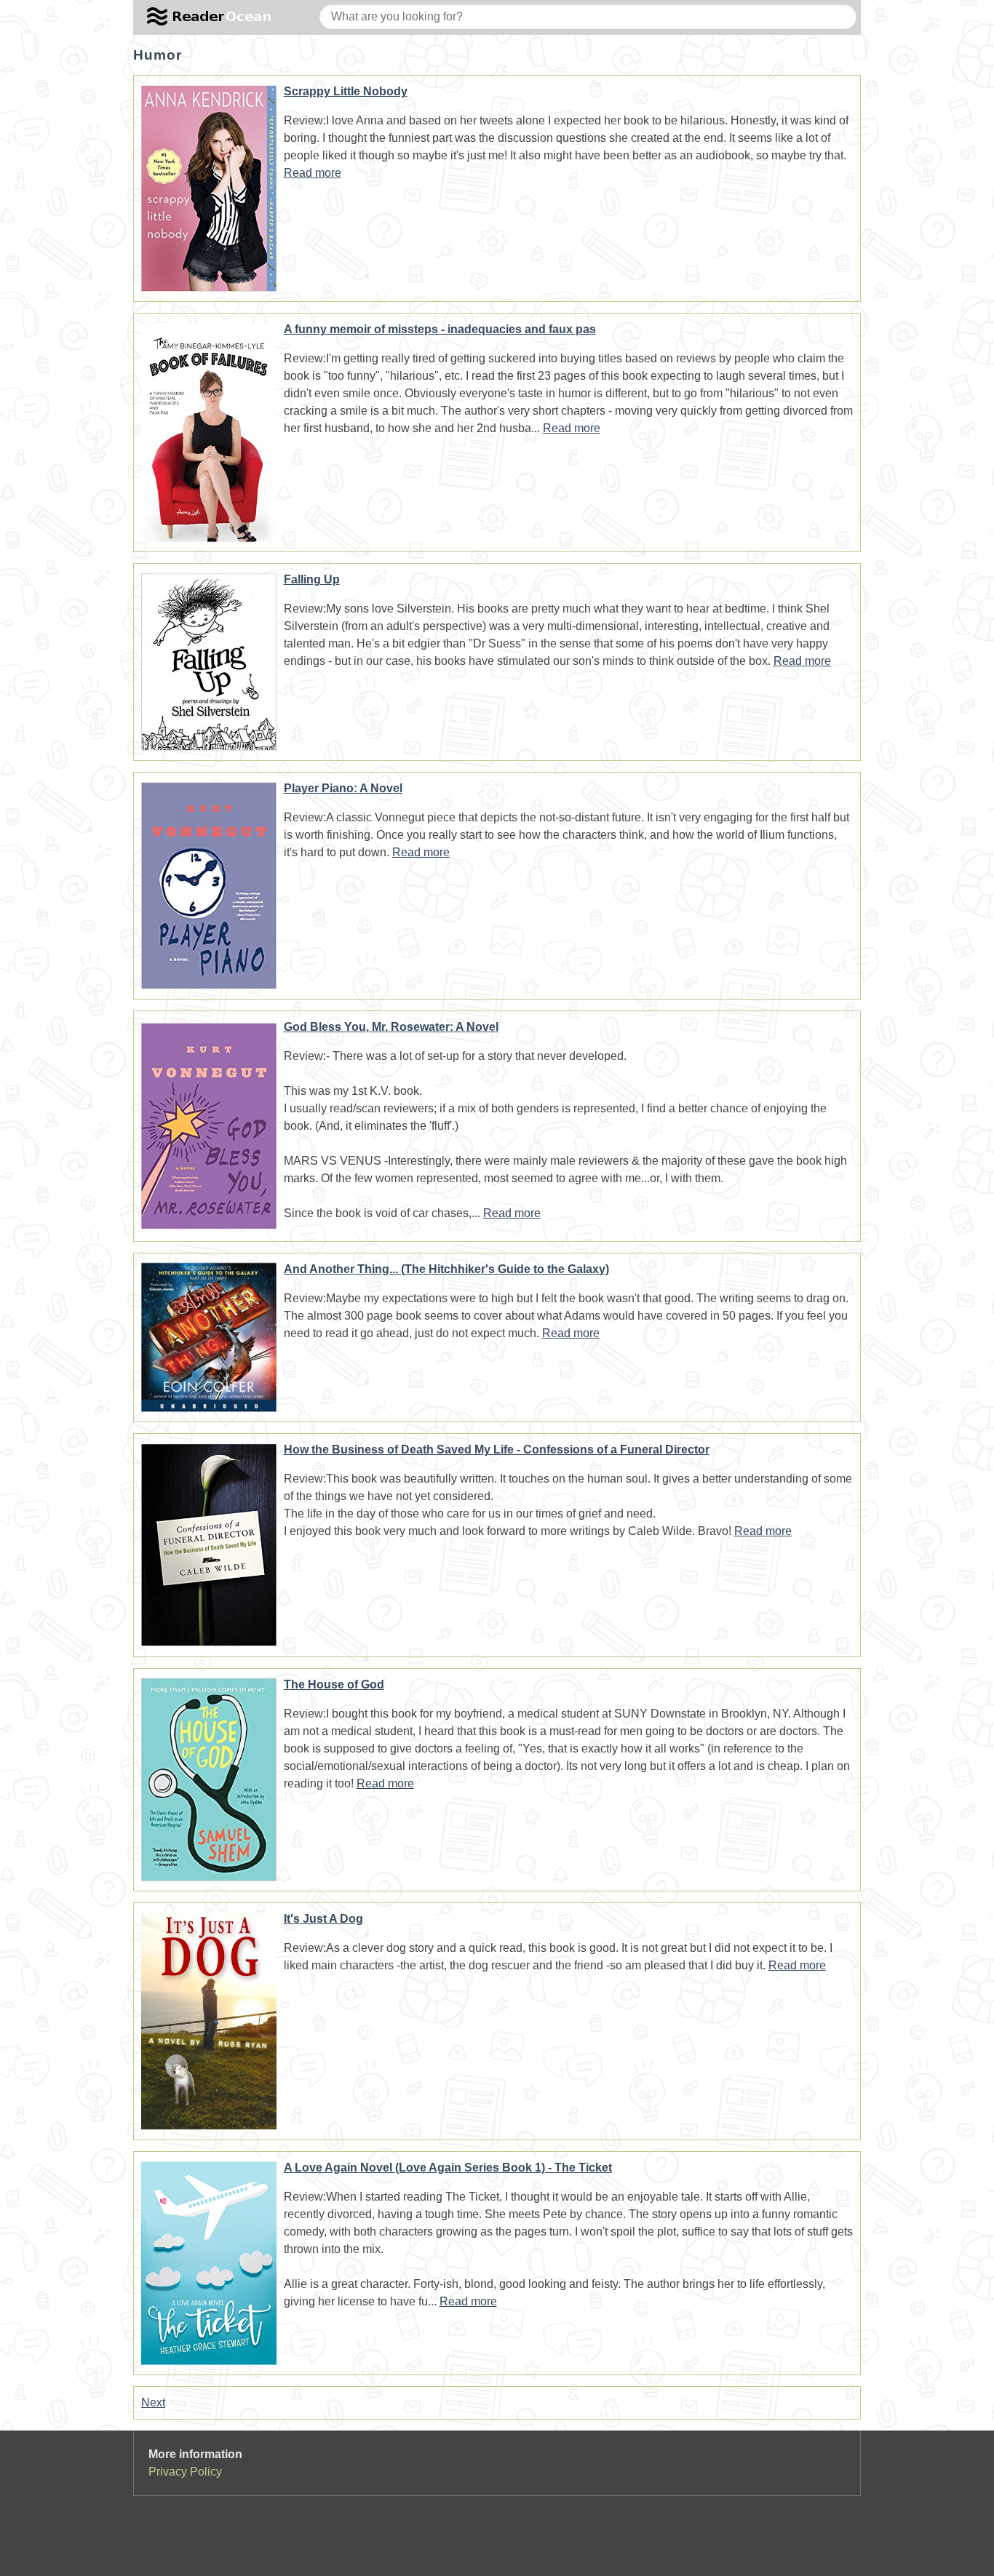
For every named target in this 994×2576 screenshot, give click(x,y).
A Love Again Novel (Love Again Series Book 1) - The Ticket (448, 2168)
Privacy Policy (185, 2472)
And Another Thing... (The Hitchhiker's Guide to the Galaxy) (446, 1269)
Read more (313, 173)
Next (153, 2402)
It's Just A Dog (323, 1919)
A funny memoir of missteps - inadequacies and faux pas (440, 329)
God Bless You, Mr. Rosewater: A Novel (391, 1027)
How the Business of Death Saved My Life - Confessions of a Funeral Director (497, 1450)
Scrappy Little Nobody (346, 91)
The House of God (334, 1684)
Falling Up (312, 579)
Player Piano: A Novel (343, 788)
